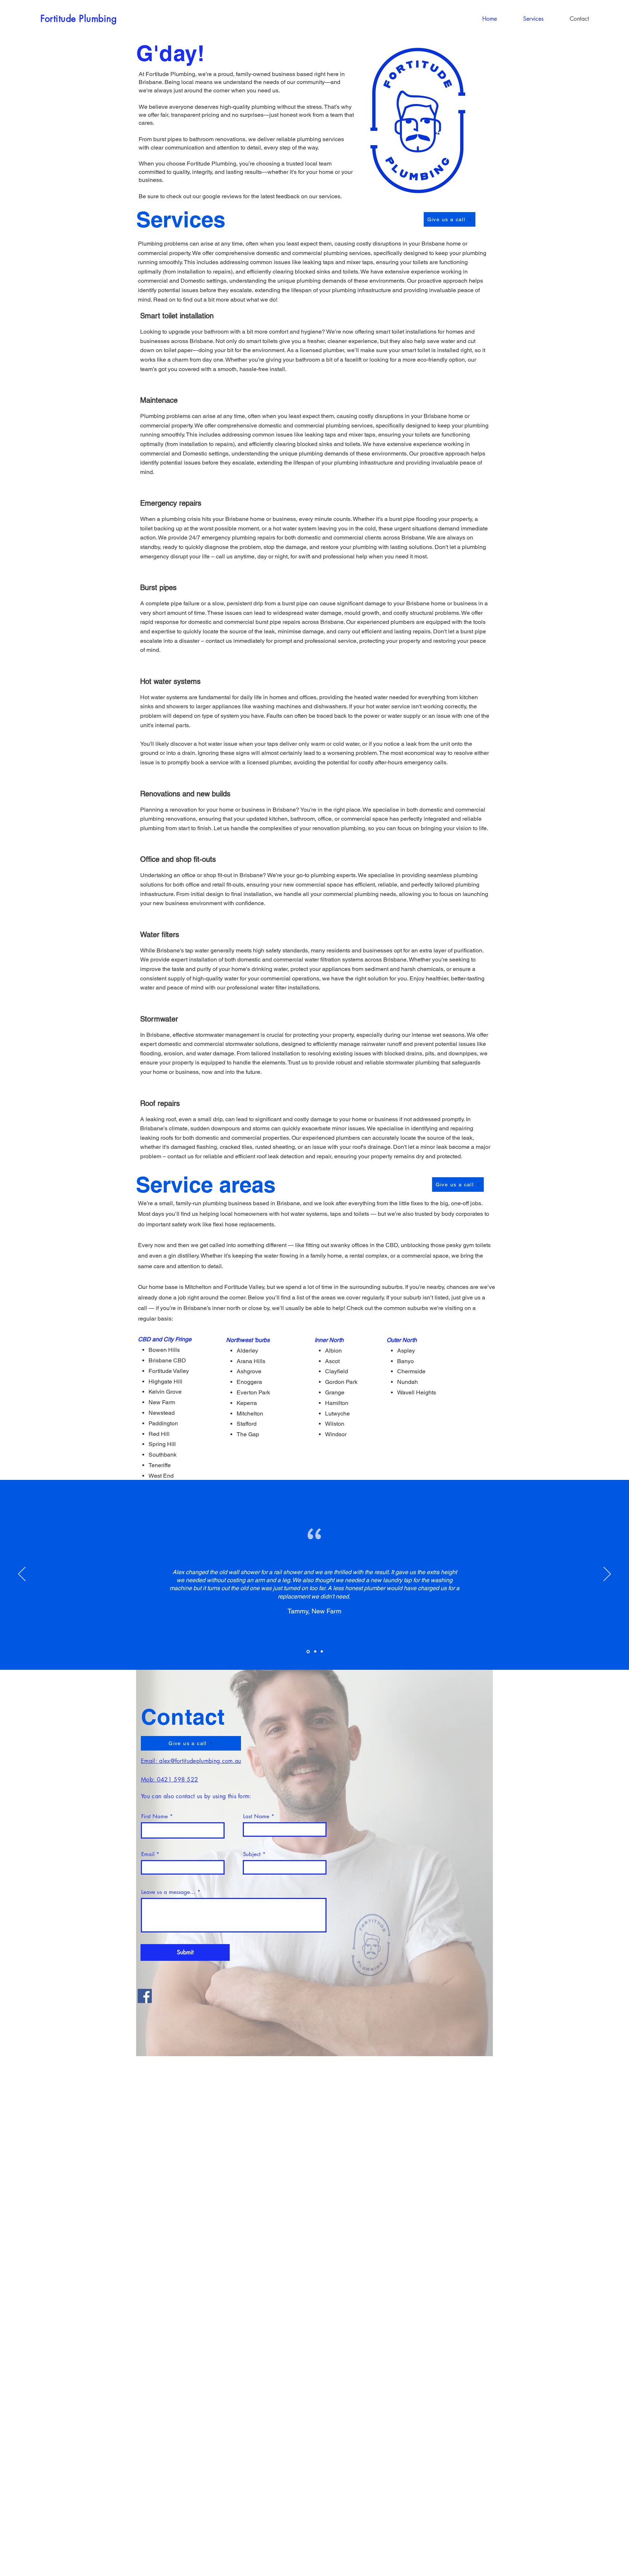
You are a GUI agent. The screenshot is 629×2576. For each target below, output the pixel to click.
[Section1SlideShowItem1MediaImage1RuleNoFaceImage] (308, 1652)
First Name (155, 1816)
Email (148, 1854)
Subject (252, 1854)
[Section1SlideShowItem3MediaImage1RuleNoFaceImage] (322, 1652)
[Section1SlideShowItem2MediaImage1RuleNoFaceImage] (315, 1651)
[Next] (607, 1574)
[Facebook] (145, 1996)
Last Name (256, 1816)
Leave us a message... (168, 1892)
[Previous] (22, 1574)
